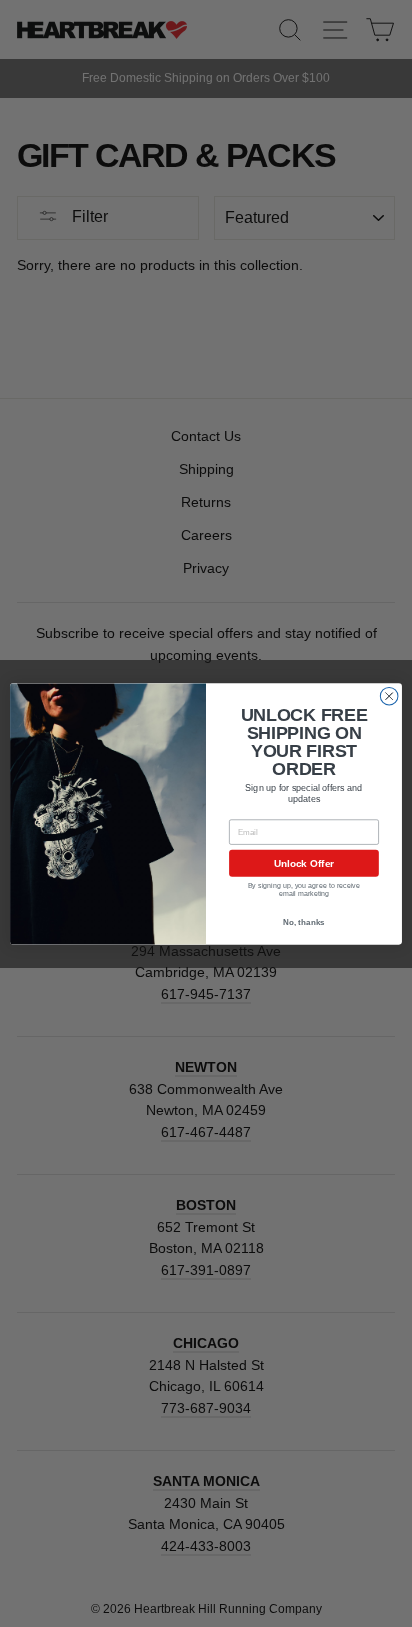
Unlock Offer (304, 862)
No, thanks (303, 922)
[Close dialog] (389, 696)
